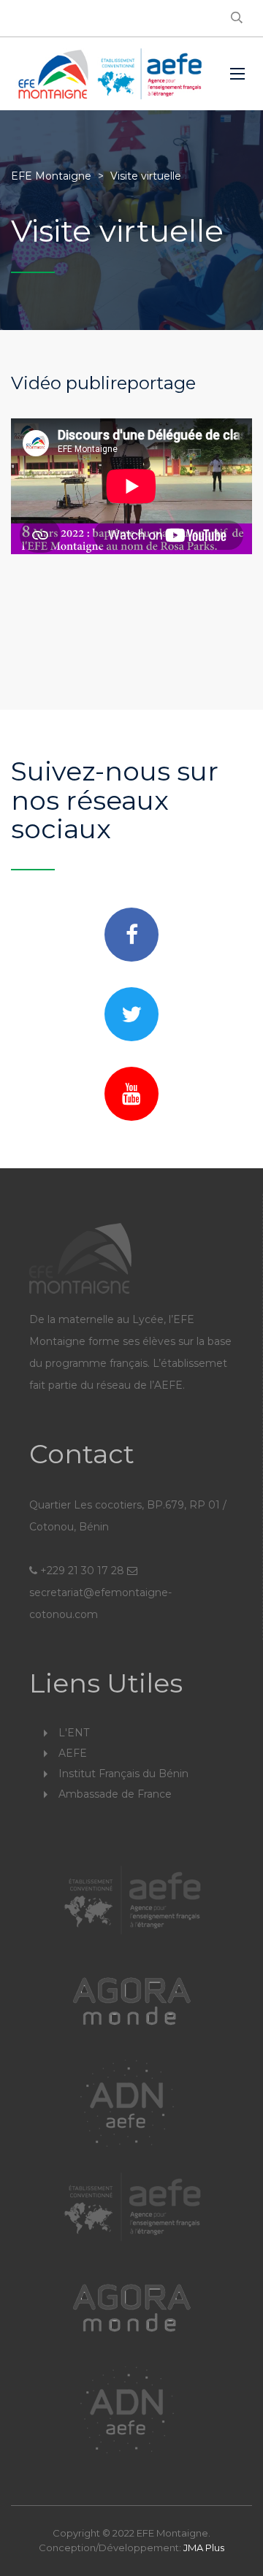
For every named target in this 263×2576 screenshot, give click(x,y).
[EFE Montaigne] (110, 74)
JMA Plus (204, 2548)
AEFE (73, 1753)
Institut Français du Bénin (123, 1774)
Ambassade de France (115, 1794)
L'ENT (74, 1733)
